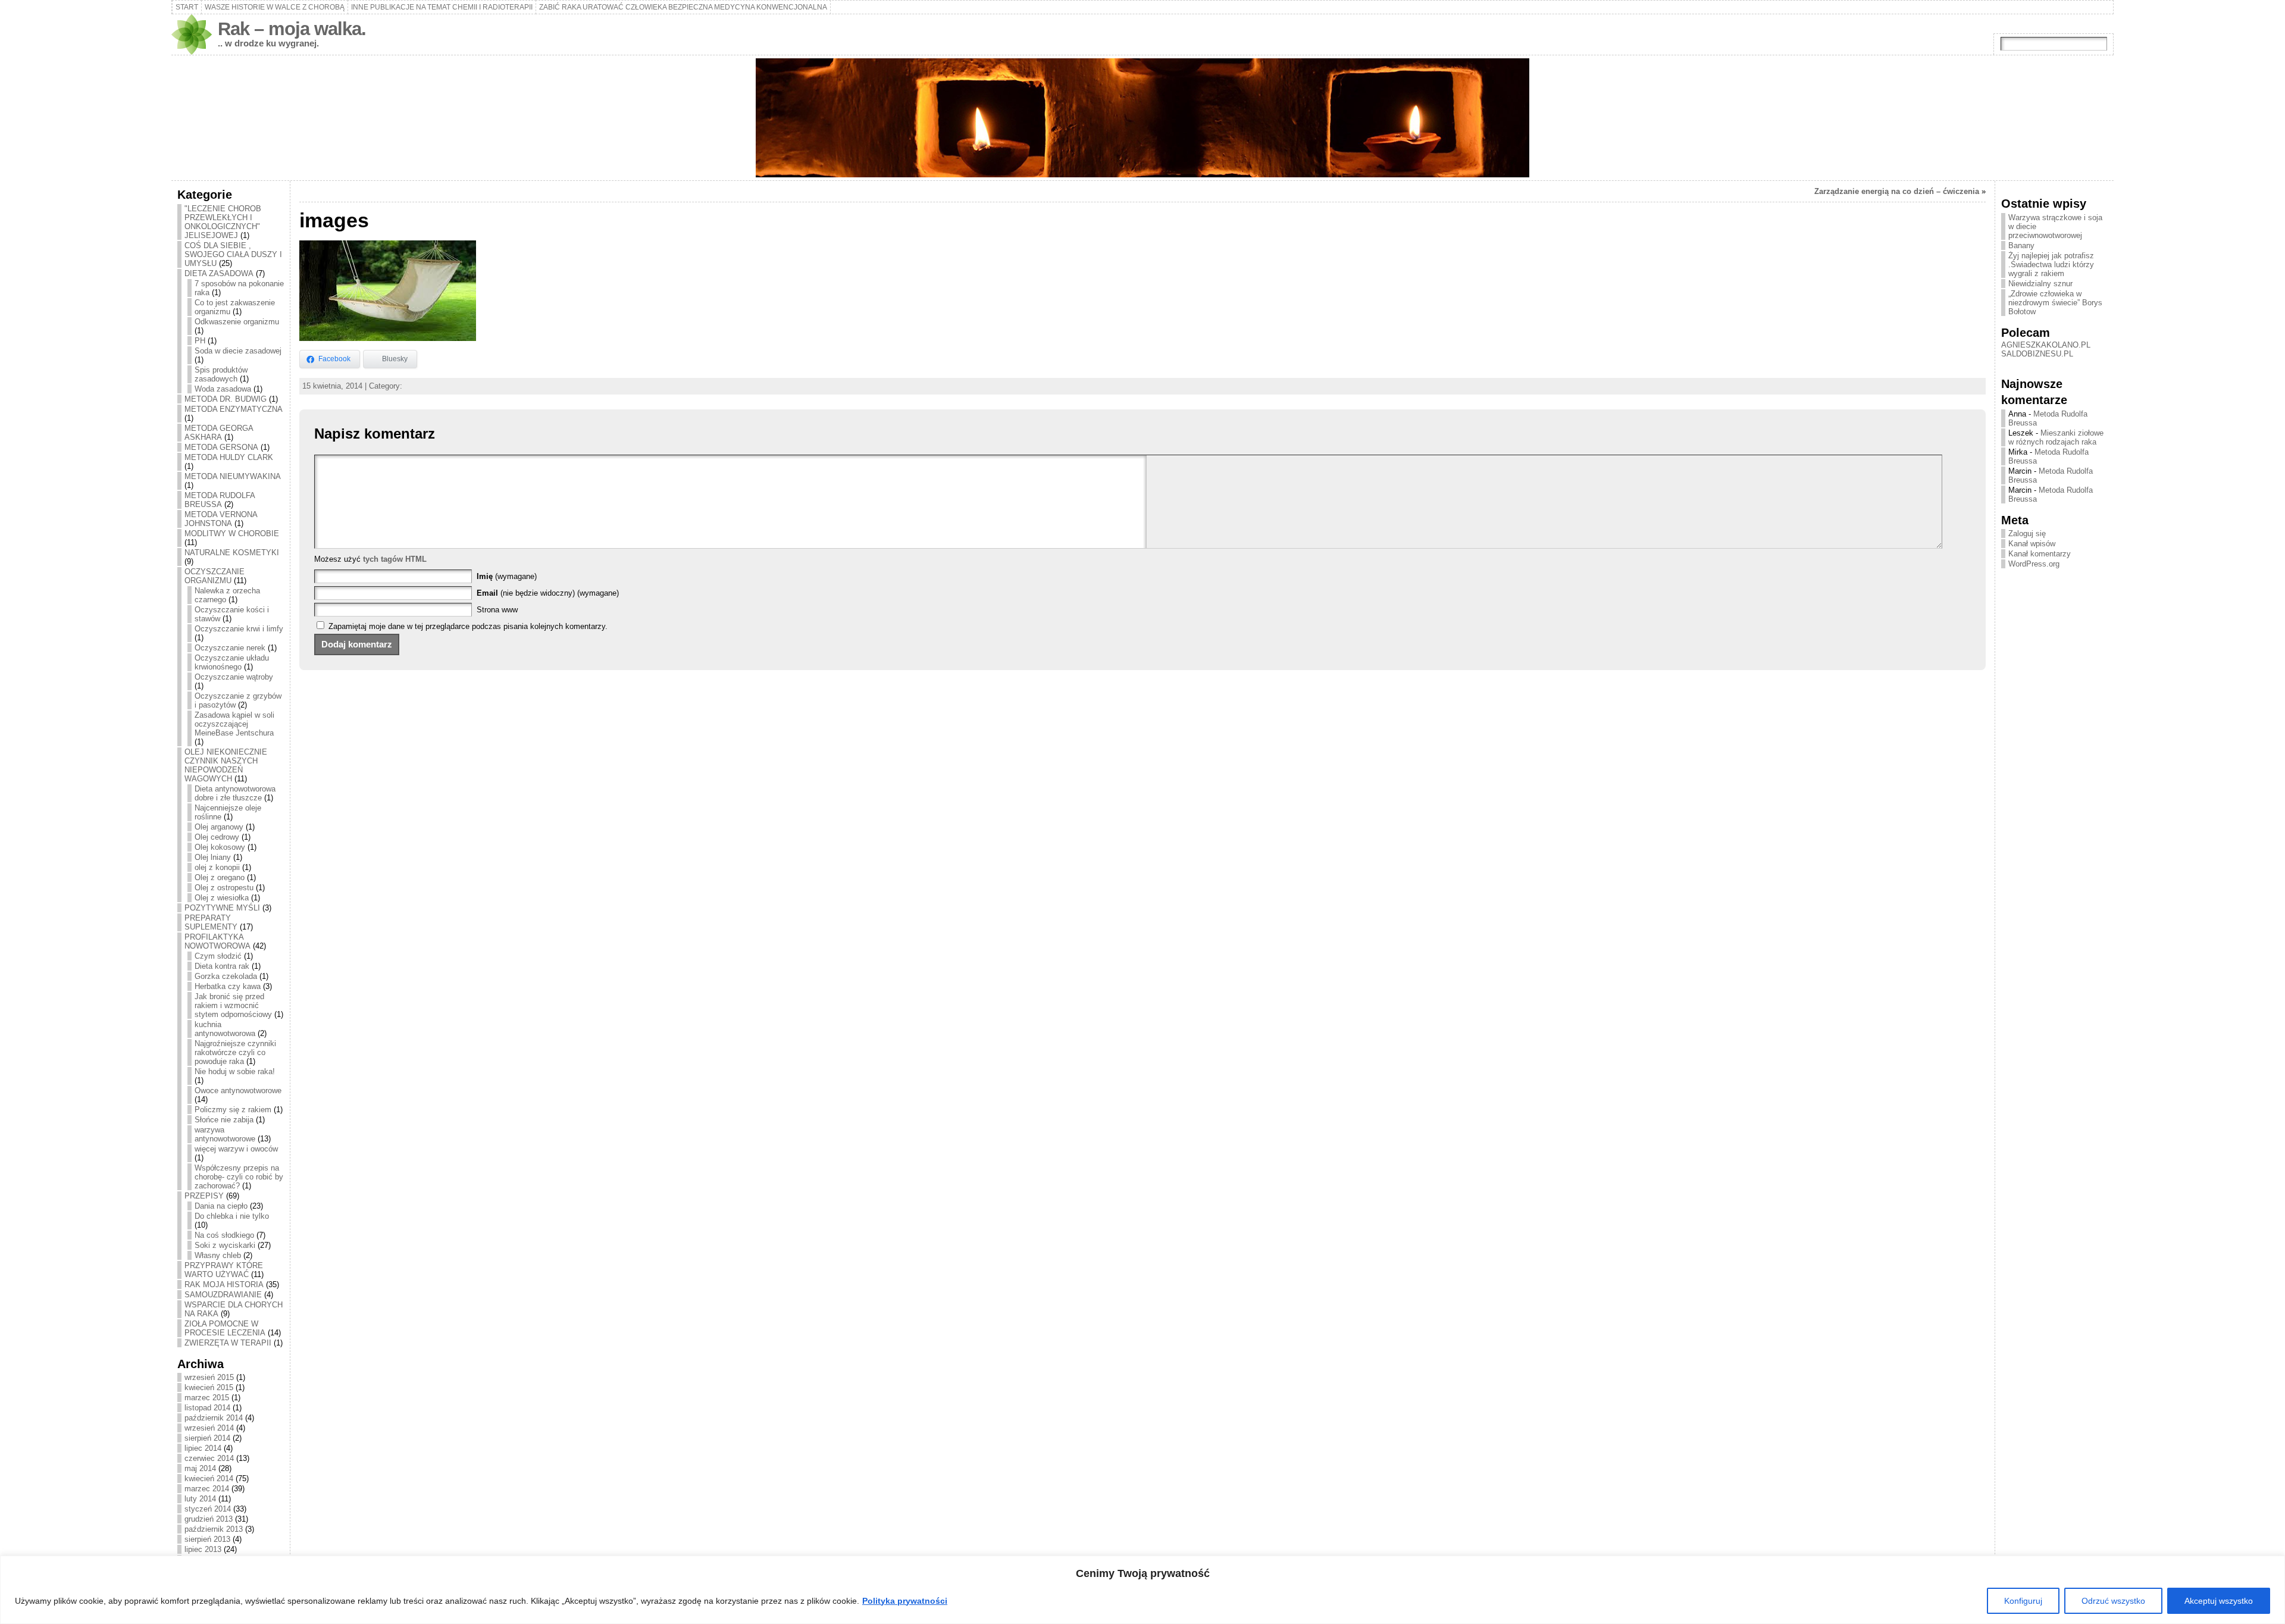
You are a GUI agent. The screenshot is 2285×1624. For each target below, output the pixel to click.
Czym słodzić (218, 956)
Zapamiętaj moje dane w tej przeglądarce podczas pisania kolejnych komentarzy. (468, 626)
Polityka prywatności (905, 1601)
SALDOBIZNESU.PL (2037, 354)
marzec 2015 (207, 1398)
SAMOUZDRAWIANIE (223, 1295)
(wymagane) (507, 576)
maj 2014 (200, 1468)
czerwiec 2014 (209, 1458)
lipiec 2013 (203, 1549)
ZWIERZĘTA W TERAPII (228, 1343)
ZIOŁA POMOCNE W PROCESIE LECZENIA (225, 1328)
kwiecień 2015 (209, 1387)
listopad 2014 (207, 1408)
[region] (1142, 1590)
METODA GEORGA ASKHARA (219, 433)
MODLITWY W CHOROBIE (232, 533)
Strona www (497, 610)
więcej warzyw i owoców (236, 1149)
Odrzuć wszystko (2113, 1601)
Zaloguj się (2027, 533)
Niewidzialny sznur (2040, 284)
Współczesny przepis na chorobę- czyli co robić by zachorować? (239, 1177)
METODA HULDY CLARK (229, 457)
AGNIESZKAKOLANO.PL (2046, 345)
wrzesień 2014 (209, 1428)
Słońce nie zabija (224, 1120)
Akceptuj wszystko (2219, 1601)
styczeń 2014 (208, 1509)
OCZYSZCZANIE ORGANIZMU (215, 576)
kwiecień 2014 (209, 1479)
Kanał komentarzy (2040, 554)
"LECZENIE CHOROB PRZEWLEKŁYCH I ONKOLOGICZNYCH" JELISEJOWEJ (223, 222)
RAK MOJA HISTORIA (224, 1285)
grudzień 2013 (209, 1519)
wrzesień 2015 (209, 1377)
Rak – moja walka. (292, 29)
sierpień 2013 (207, 1539)
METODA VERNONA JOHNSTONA (221, 519)
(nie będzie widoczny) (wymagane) (548, 593)
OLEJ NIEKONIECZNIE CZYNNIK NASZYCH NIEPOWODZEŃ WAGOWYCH (226, 765)
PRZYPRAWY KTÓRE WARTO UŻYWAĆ (224, 1270)
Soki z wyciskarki (225, 1245)
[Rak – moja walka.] (1142, 118)
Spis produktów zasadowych (221, 374)
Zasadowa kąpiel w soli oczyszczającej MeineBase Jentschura (234, 724)
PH (200, 341)
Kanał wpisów (2032, 544)
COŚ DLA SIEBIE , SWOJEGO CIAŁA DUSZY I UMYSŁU (233, 254)
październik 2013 (214, 1529)
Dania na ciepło (221, 1206)
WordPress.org (2034, 564)
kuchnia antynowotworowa (225, 1029)
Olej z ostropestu (224, 888)
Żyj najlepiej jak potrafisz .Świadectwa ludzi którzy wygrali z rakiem (2051, 265)
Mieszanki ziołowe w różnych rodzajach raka (2056, 437)
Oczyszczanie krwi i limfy (239, 629)
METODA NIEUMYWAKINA (233, 476)
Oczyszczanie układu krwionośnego (232, 662)
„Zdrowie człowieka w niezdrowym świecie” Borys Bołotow (2055, 303)
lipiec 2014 (203, 1448)
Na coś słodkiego (224, 1235)
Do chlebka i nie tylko (232, 1216)
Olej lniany (213, 857)
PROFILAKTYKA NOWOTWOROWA (217, 941)
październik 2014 (214, 1418)
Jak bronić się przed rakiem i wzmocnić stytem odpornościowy (233, 1005)
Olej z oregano (220, 877)
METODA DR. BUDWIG (226, 399)
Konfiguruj (2023, 1601)
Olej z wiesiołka (222, 898)
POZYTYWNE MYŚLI (222, 908)
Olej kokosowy (220, 847)
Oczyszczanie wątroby (234, 677)
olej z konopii (217, 867)
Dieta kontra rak (222, 966)
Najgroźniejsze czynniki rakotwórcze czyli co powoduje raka (235, 1052)
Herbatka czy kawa (228, 986)
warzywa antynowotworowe (225, 1134)
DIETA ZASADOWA (219, 273)
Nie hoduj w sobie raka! (235, 1071)
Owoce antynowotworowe (238, 1091)
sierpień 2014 (207, 1438)
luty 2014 (200, 1499)
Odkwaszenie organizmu (237, 322)
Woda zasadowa (223, 389)
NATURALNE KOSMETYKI (232, 553)
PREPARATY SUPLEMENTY (211, 922)
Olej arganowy (219, 827)
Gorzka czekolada (226, 976)
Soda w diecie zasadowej (238, 351)
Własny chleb (218, 1255)
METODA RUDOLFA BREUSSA (220, 500)
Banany (2021, 245)
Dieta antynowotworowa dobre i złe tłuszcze (235, 793)
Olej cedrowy (217, 837)
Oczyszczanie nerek (230, 648)
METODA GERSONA (221, 447)
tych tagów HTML (395, 559)
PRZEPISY (204, 1196)
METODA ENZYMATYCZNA (234, 409)
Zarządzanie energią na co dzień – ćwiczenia (1897, 191)
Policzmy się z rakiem (233, 1110)
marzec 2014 (207, 1489)
